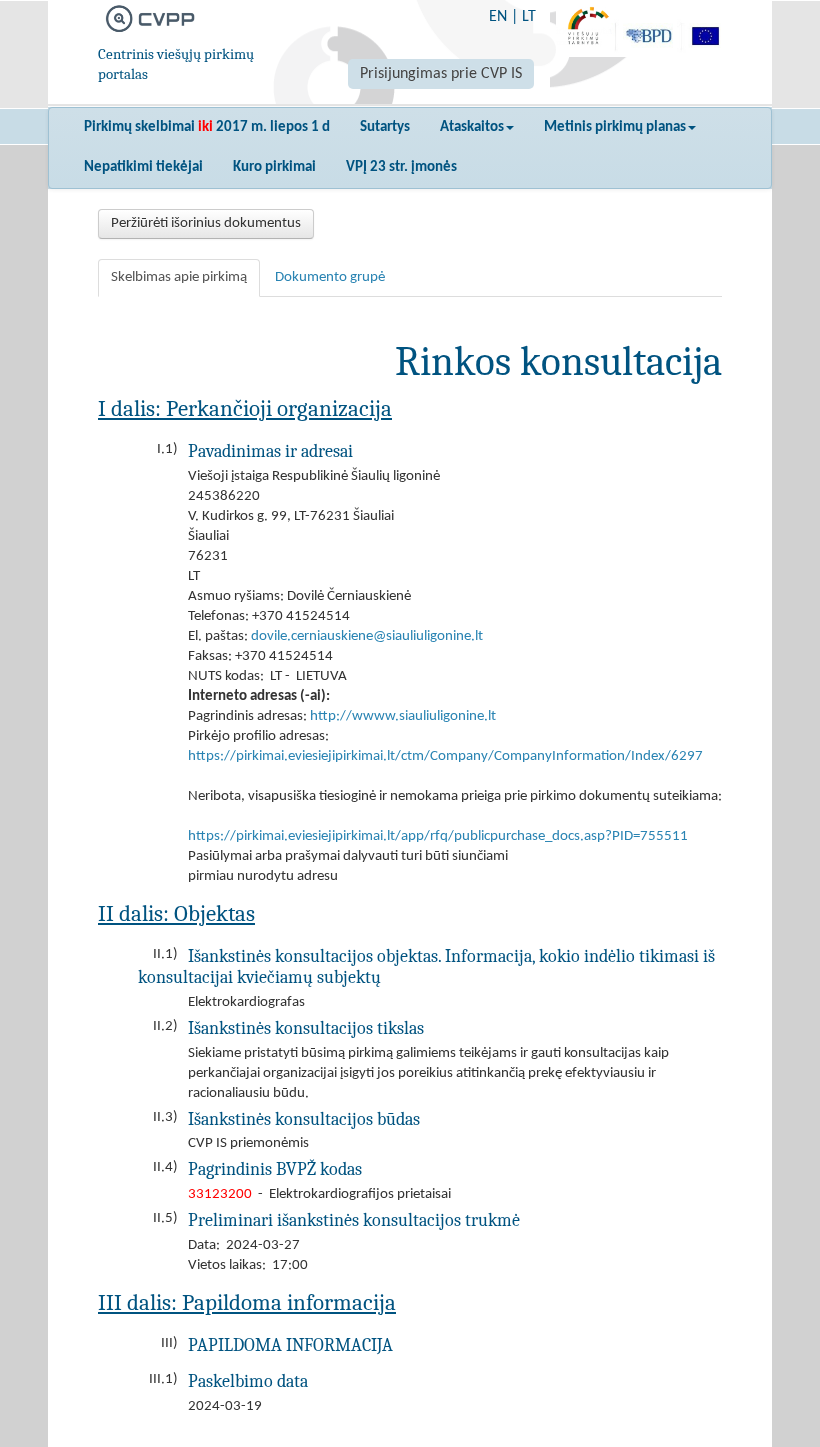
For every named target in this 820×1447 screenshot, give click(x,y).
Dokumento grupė (330, 277)
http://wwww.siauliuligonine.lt (403, 716)
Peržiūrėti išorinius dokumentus (206, 223)
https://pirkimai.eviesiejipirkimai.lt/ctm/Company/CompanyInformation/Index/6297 (445, 756)
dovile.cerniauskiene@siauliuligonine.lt (367, 636)
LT (529, 17)
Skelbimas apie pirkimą (179, 277)
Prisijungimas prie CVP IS (441, 74)
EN (498, 17)
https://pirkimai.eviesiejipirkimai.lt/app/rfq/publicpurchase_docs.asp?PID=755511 (438, 836)
